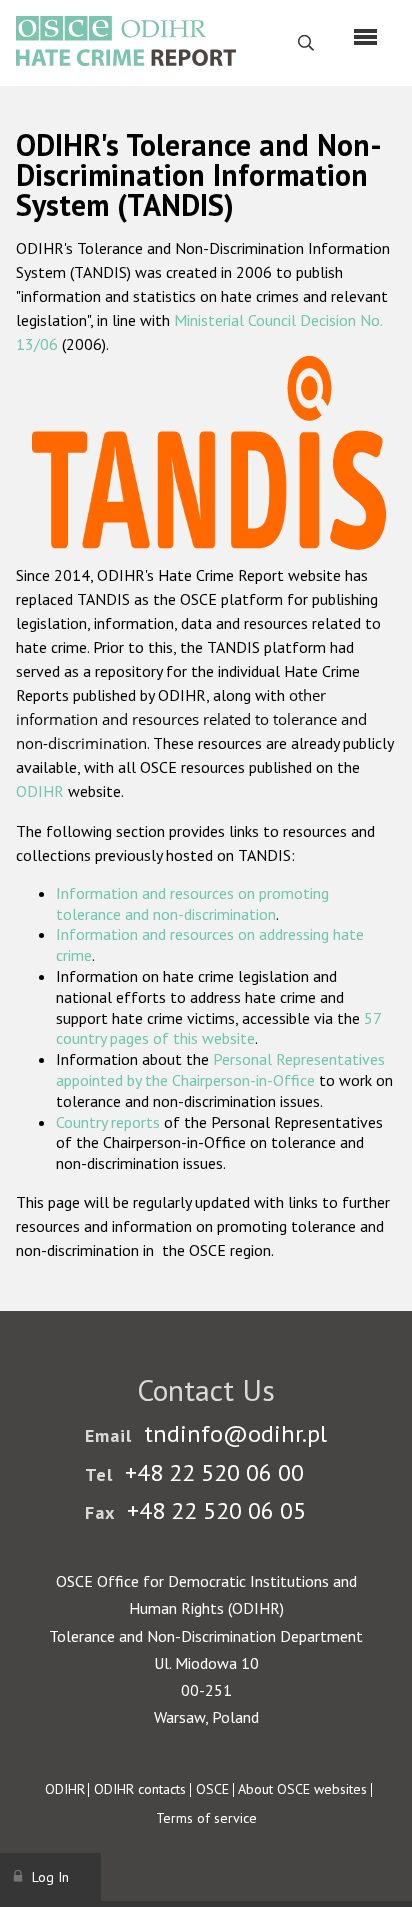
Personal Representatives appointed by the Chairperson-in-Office (220, 1069)
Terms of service (206, 1818)
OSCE (212, 1789)
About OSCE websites (302, 1789)
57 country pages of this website (218, 1028)
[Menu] (365, 37)
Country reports (108, 1122)
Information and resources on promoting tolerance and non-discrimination (192, 903)
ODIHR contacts (140, 1789)
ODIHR (40, 791)
